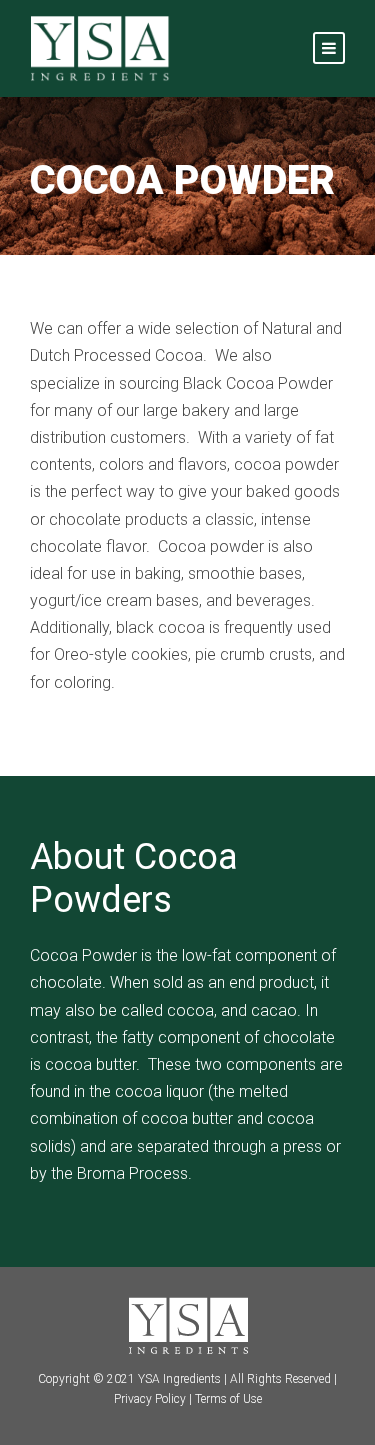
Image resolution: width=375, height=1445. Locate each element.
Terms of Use (228, 1399)
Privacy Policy (150, 1399)
